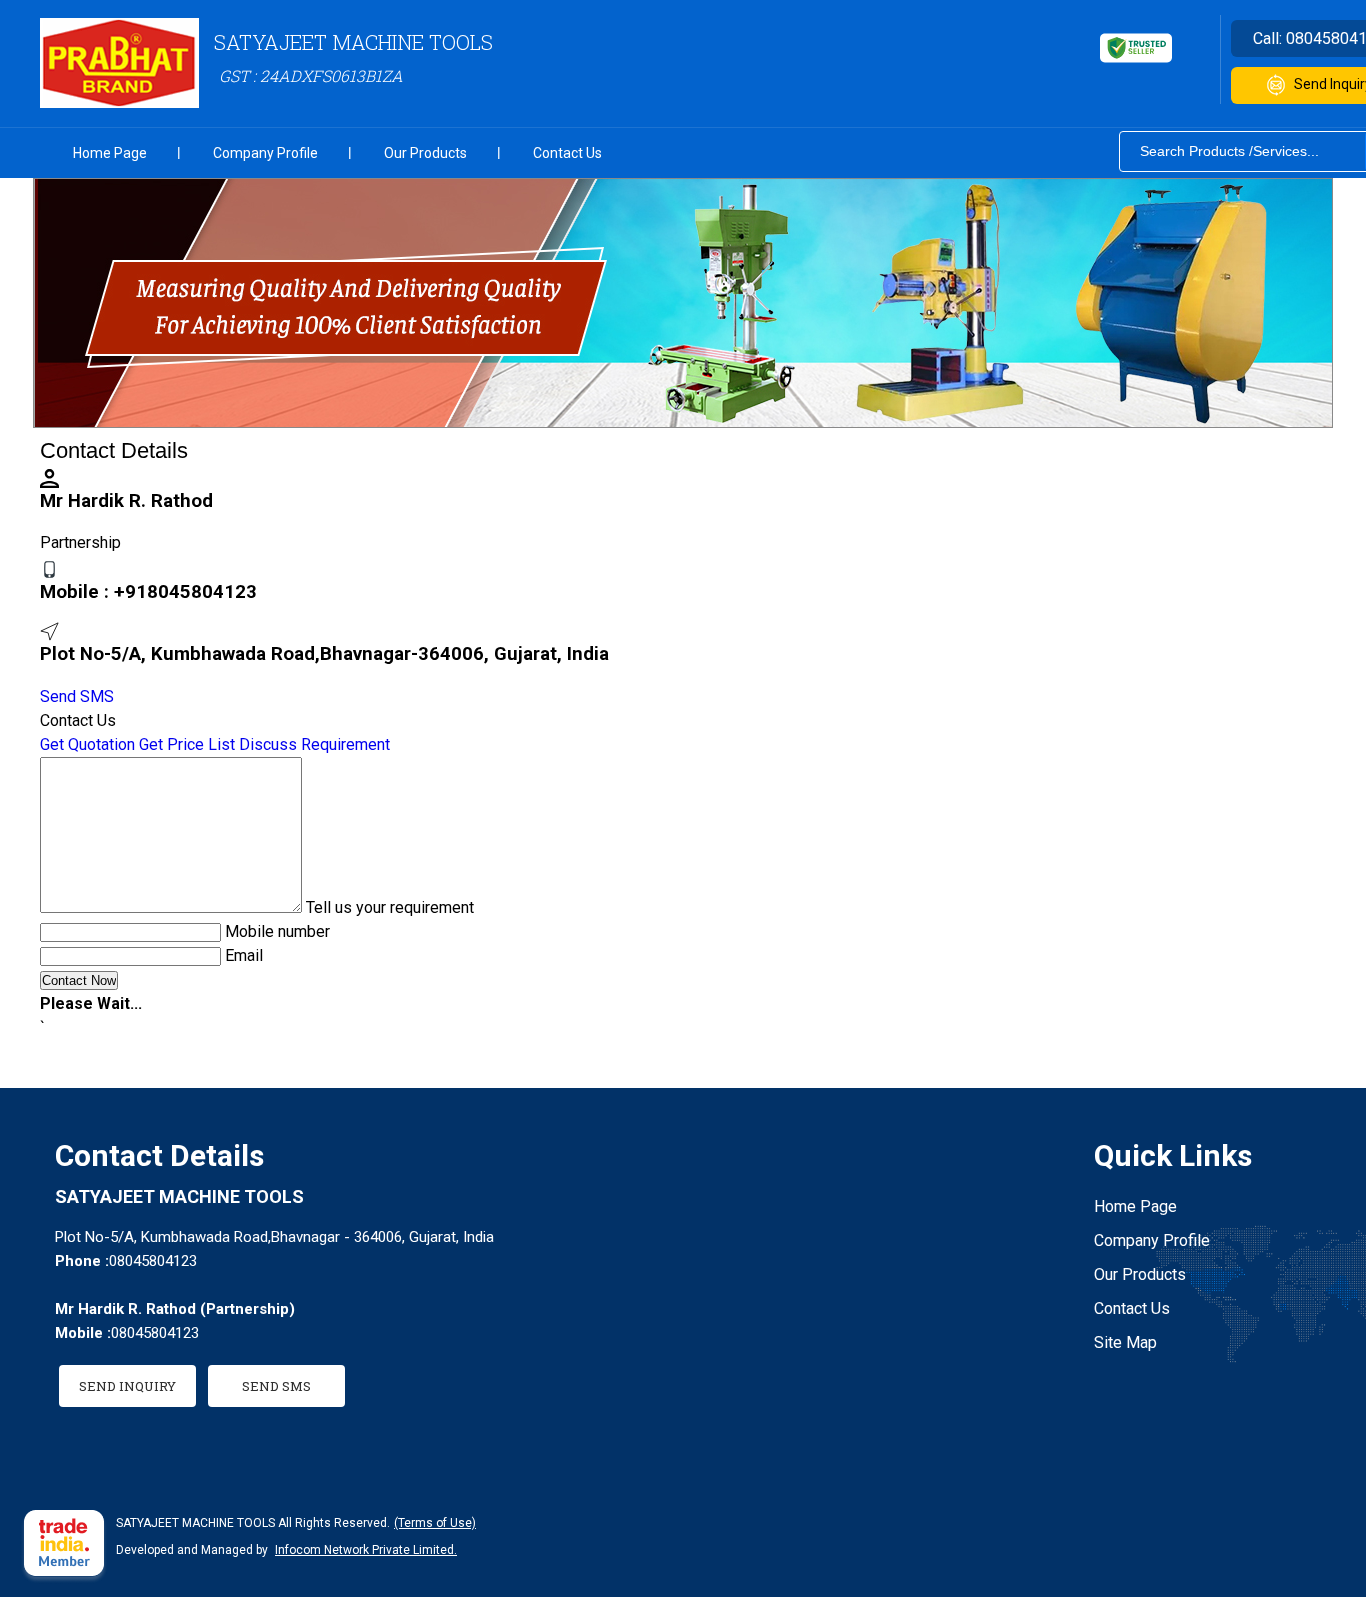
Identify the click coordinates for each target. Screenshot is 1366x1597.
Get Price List (187, 744)
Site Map (1125, 1342)
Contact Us (567, 153)
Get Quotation (87, 744)
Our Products (425, 153)
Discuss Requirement (314, 744)
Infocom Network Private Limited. (366, 1550)
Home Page (110, 153)
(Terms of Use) (435, 1523)
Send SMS (77, 696)
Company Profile (265, 153)
